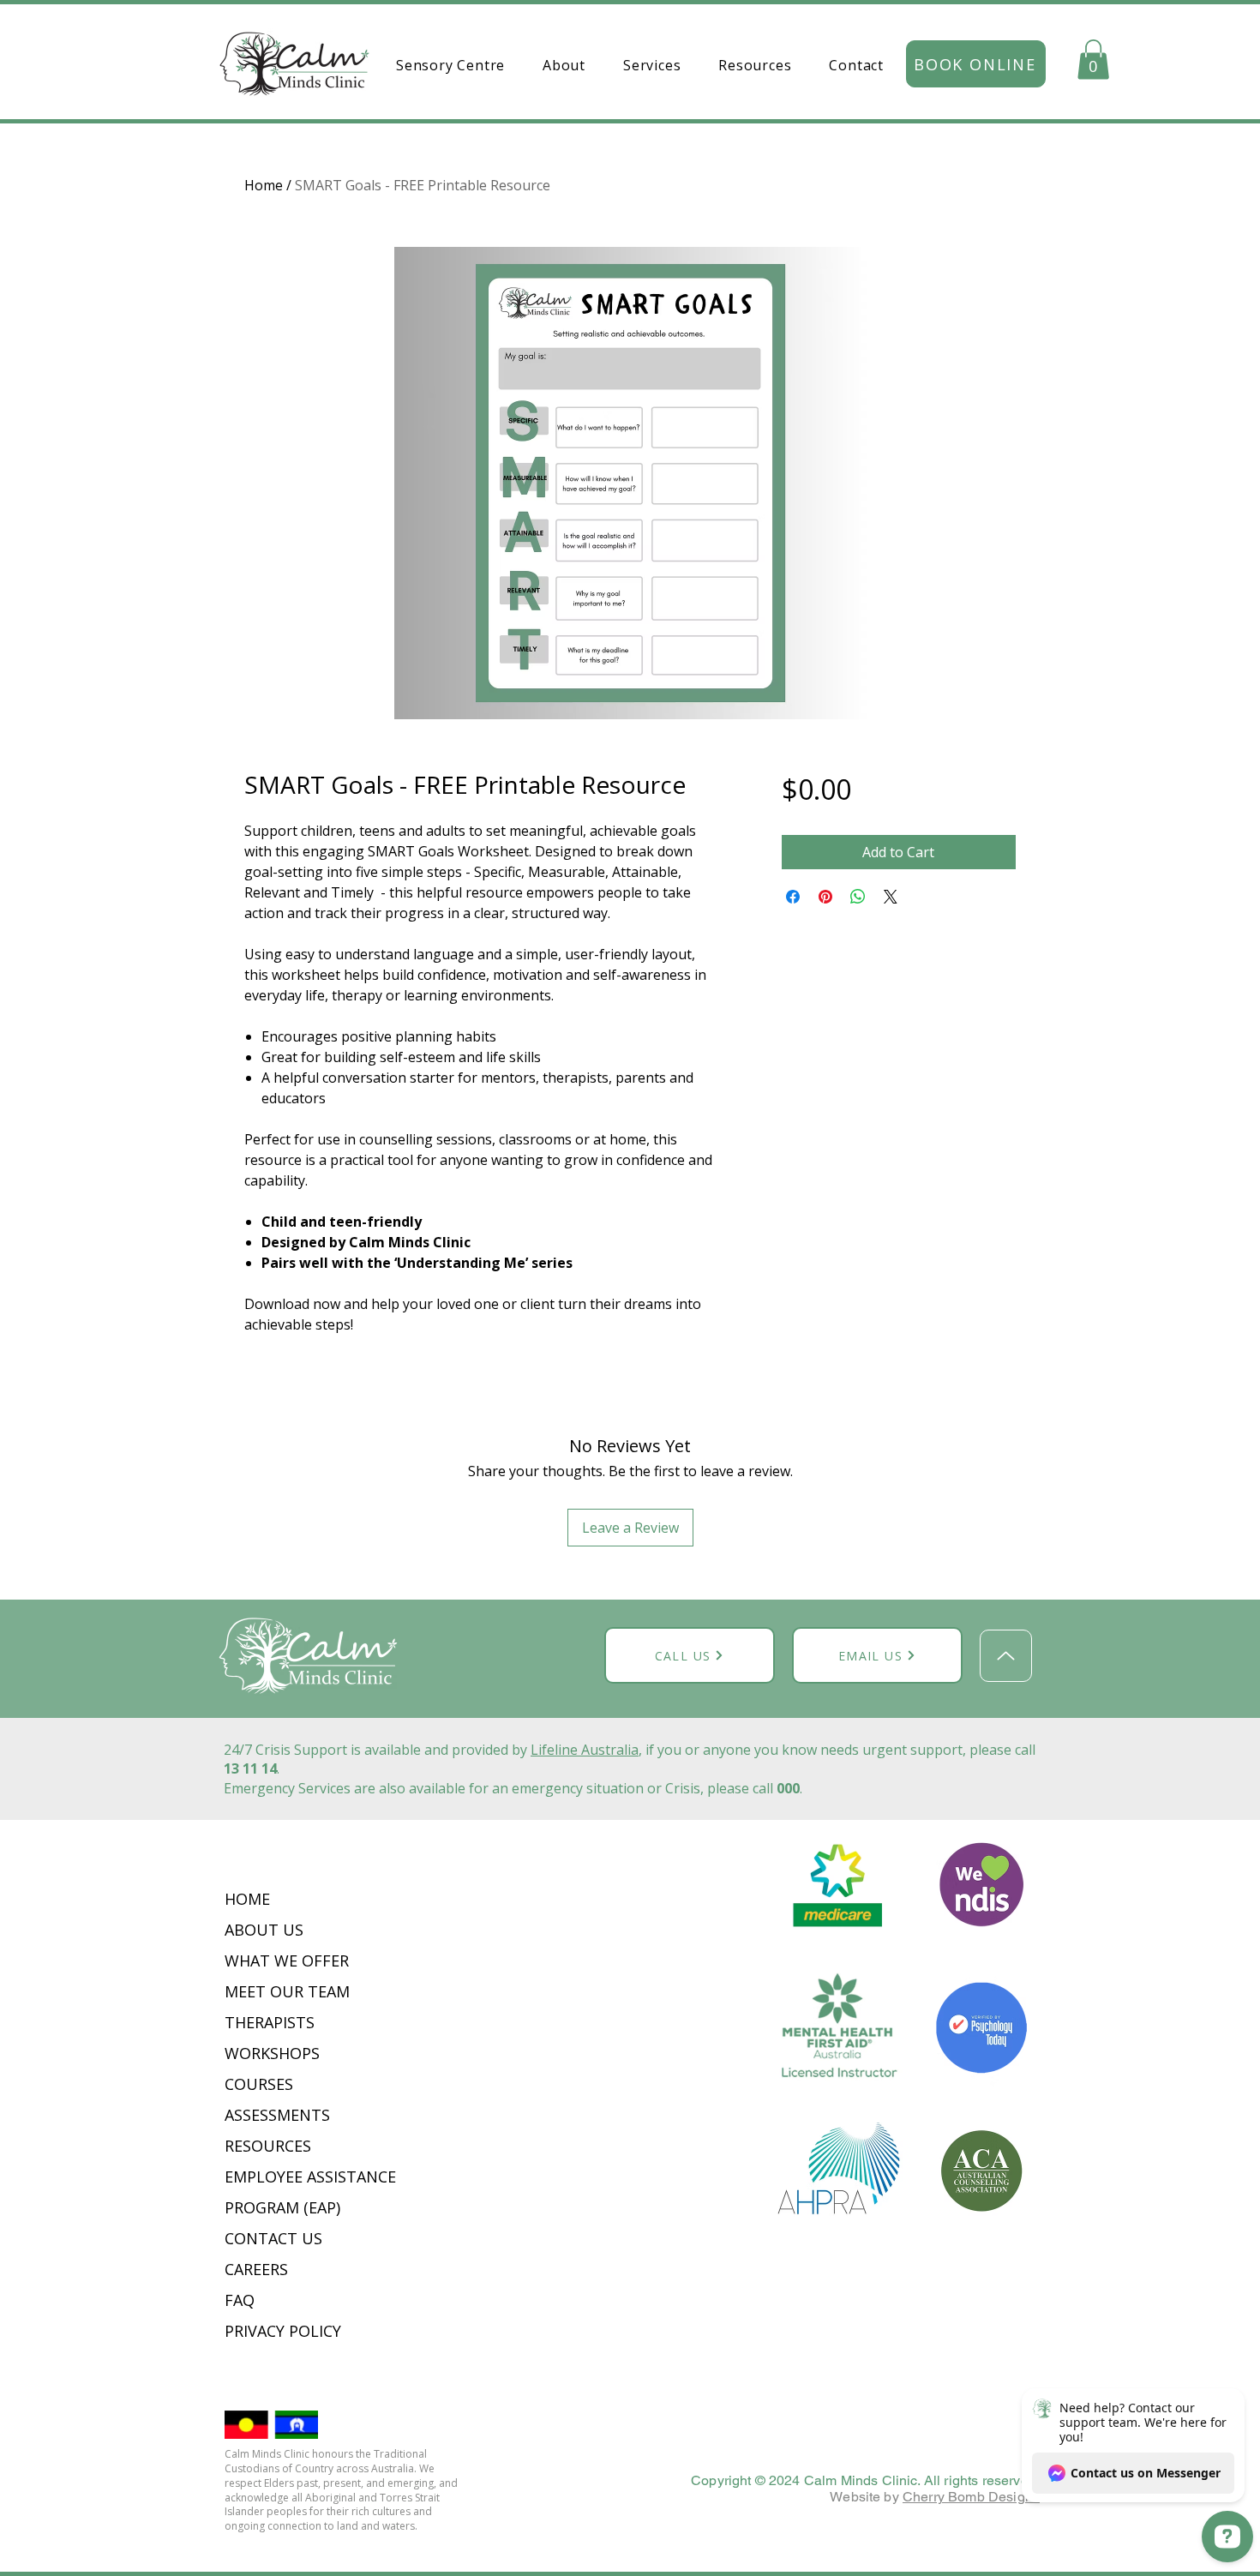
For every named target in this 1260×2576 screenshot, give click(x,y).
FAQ (240, 2300)
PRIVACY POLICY (285, 2331)
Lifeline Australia (585, 1750)
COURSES (259, 2084)
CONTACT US (273, 2238)
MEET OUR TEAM (287, 1991)
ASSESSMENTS (277, 2115)
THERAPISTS (270, 2022)
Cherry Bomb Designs (971, 2497)
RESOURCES (268, 2146)
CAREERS (256, 2269)
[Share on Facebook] (793, 897)
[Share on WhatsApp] (858, 897)
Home (264, 185)
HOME (247, 1899)
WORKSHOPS (272, 2053)
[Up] (1006, 1656)
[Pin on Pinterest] (825, 897)
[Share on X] (891, 897)
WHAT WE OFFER (287, 1961)
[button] (564, 65)
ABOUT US (266, 1930)
